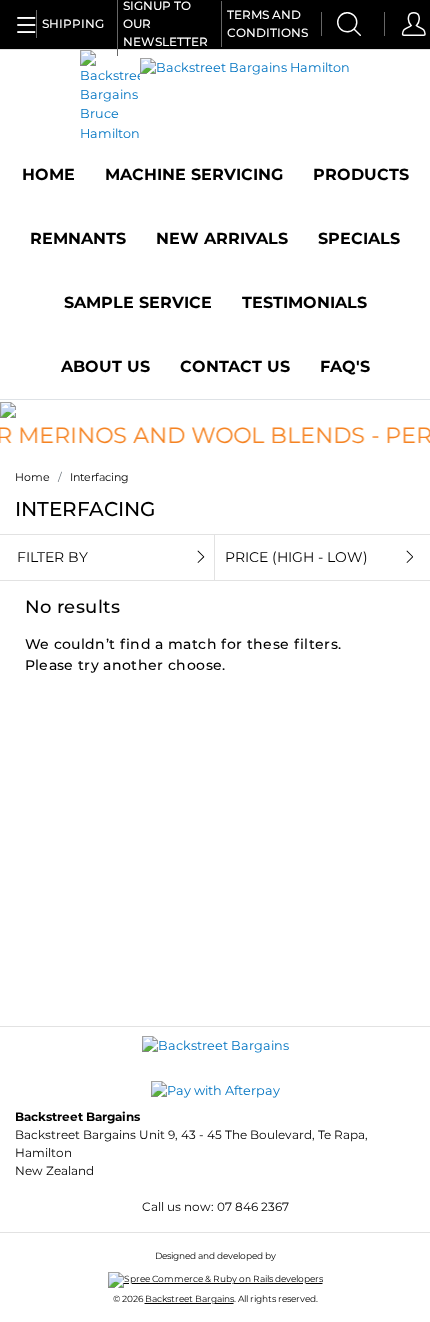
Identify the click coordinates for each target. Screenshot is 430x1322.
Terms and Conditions (267, 23)
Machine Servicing (194, 174)
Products (361, 174)
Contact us (235, 366)
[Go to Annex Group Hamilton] (215, 1274)
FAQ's (345, 366)
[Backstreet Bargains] (215, 1044)
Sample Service (138, 302)
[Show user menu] (414, 24)
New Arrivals (222, 238)
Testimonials (304, 302)
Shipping (73, 23)
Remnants (78, 238)
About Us (105, 366)
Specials (359, 238)
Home (48, 174)
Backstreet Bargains (189, 1298)
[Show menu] (26, 25)
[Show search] (349, 24)
